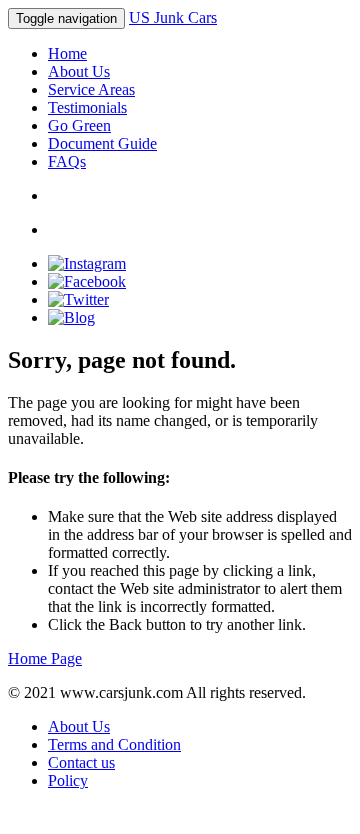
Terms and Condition (114, 744)
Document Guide (102, 143)
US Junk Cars (173, 17)
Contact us (81, 762)
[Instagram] (87, 263)
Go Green (79, 125)
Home (67, 53)
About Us (79, 71)
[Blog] (71, 317)
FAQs (67, 161)
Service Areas (91, 89)
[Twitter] (78, 299)
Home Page (45, 658)
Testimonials (87, 107)
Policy (68, 780)
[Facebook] (87, 281)
